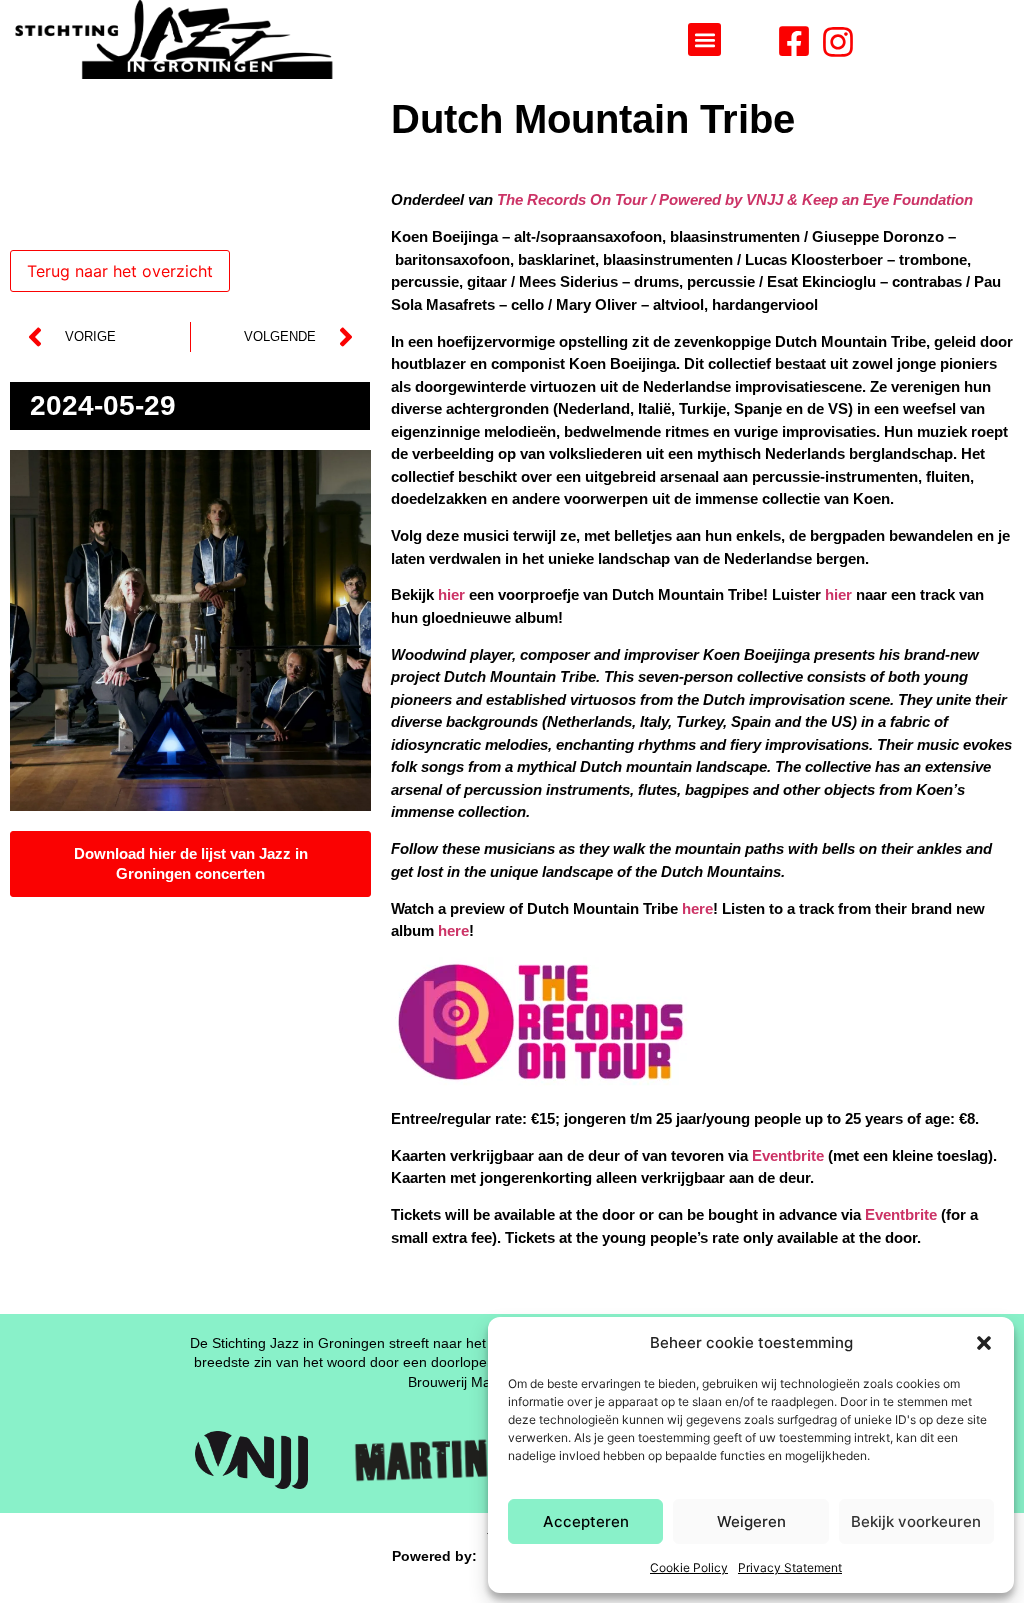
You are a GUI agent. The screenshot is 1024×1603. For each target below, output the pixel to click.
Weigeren (751, 1521)
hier (451, 594)
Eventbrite (788, 1155)
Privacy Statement (790, 1567)
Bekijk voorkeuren (916, 1521)
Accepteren (586, 1521)
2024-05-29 (103, 405)
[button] (984, 1343)
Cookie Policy (689, 1567)
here (697, 908)
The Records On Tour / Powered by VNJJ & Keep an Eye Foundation (735, 199)
